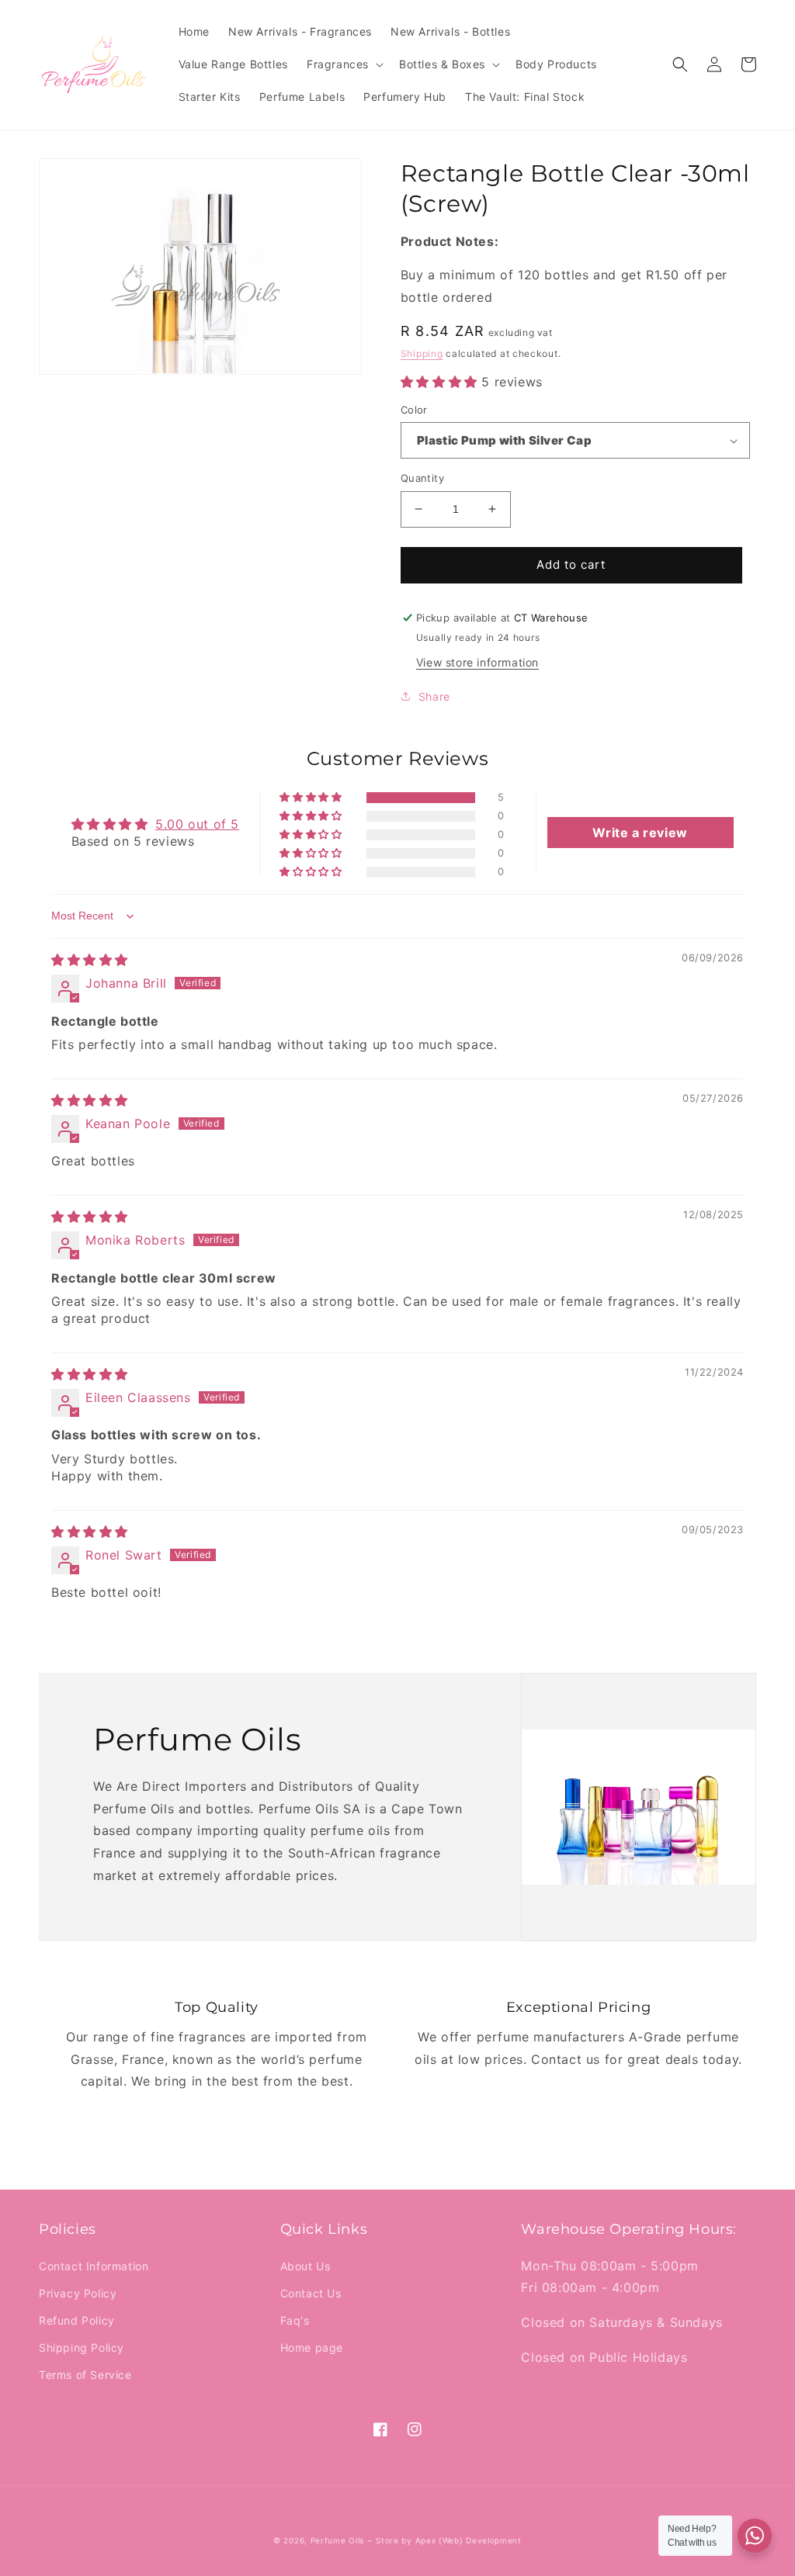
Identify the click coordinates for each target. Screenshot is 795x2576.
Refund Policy (77, 2320)
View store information (477, 662)
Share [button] (434, 696)
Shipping (422, 353)
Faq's (295, 2320)
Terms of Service (85, 2375)
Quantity (422, 478)
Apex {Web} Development (469, 2540)
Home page (312, 2347)
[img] (90, 960)
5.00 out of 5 (197, 824)
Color (414, 410)
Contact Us (311, 2293)
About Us (306, 2266)
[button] (344, 64)
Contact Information (94, 2266)
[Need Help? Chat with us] (755, 2536)
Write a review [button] (640, 833)
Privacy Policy (78, 2293)
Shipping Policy (82, 2347)
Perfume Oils (337, 2540)
